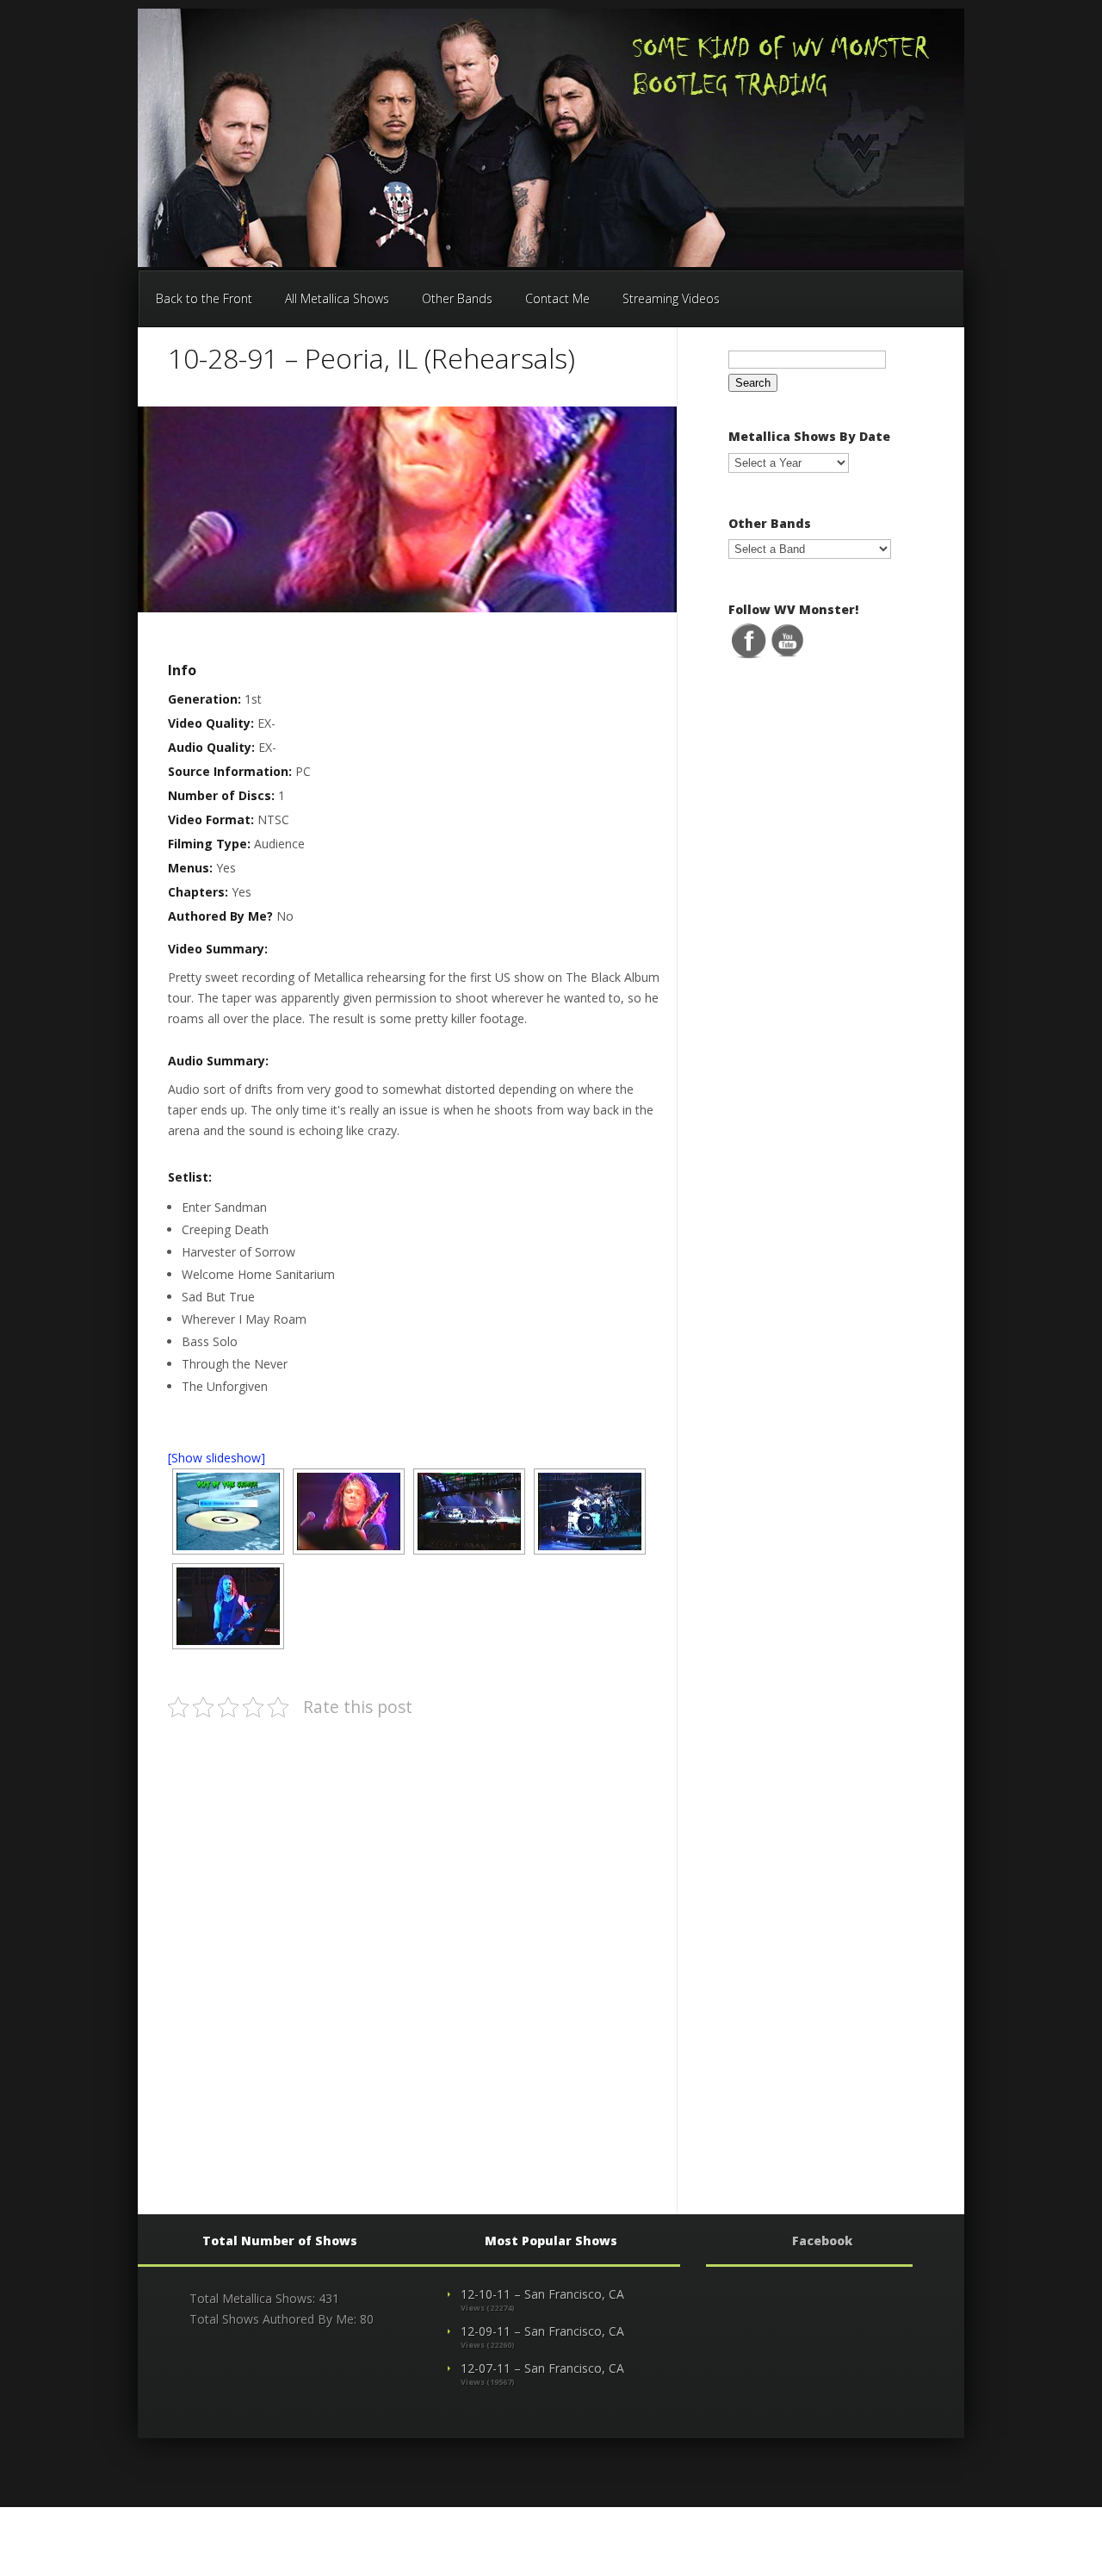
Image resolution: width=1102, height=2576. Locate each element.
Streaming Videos (671, 298)
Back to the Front (204, 298)
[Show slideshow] (217, 1458)
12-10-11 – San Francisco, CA (542, 2294)
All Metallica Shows (337, 298)
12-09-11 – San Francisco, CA (542, 2331)
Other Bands (457, 298)
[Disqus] (412, 1950)
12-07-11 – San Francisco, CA (542, 2368)
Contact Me (557, 298)
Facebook (822, 2241)
